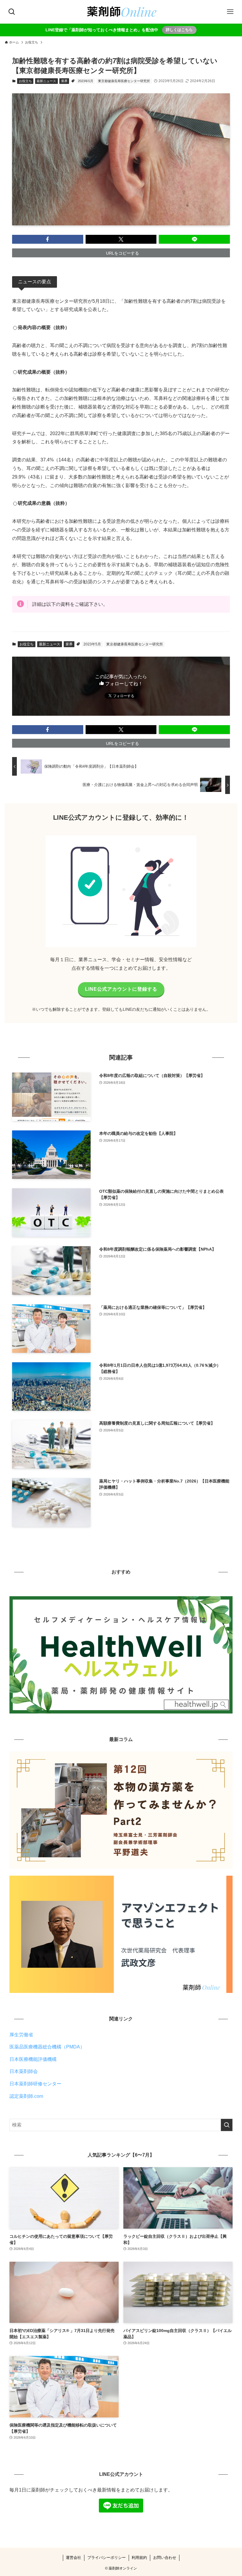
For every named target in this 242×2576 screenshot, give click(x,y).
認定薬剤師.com (26, 2096)
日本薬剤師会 (24, 2071)
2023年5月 (86, 81)
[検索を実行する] (227, 2125)
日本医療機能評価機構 (33, 2059)
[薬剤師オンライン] (121, 12)
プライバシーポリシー (107, 2558)
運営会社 (73, 2558)
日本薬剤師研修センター (35, 2084)
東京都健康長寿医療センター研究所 (124, 81)
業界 (64, 81)
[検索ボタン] (12, 12)
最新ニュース (46, 81)
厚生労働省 (21, 2035)
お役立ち (25, 81)
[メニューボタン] (230, 12)
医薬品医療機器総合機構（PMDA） (47, 2047)
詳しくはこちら (179, 30)
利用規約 (139, 2558)
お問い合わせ (165, 2558)
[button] (48, 239)
